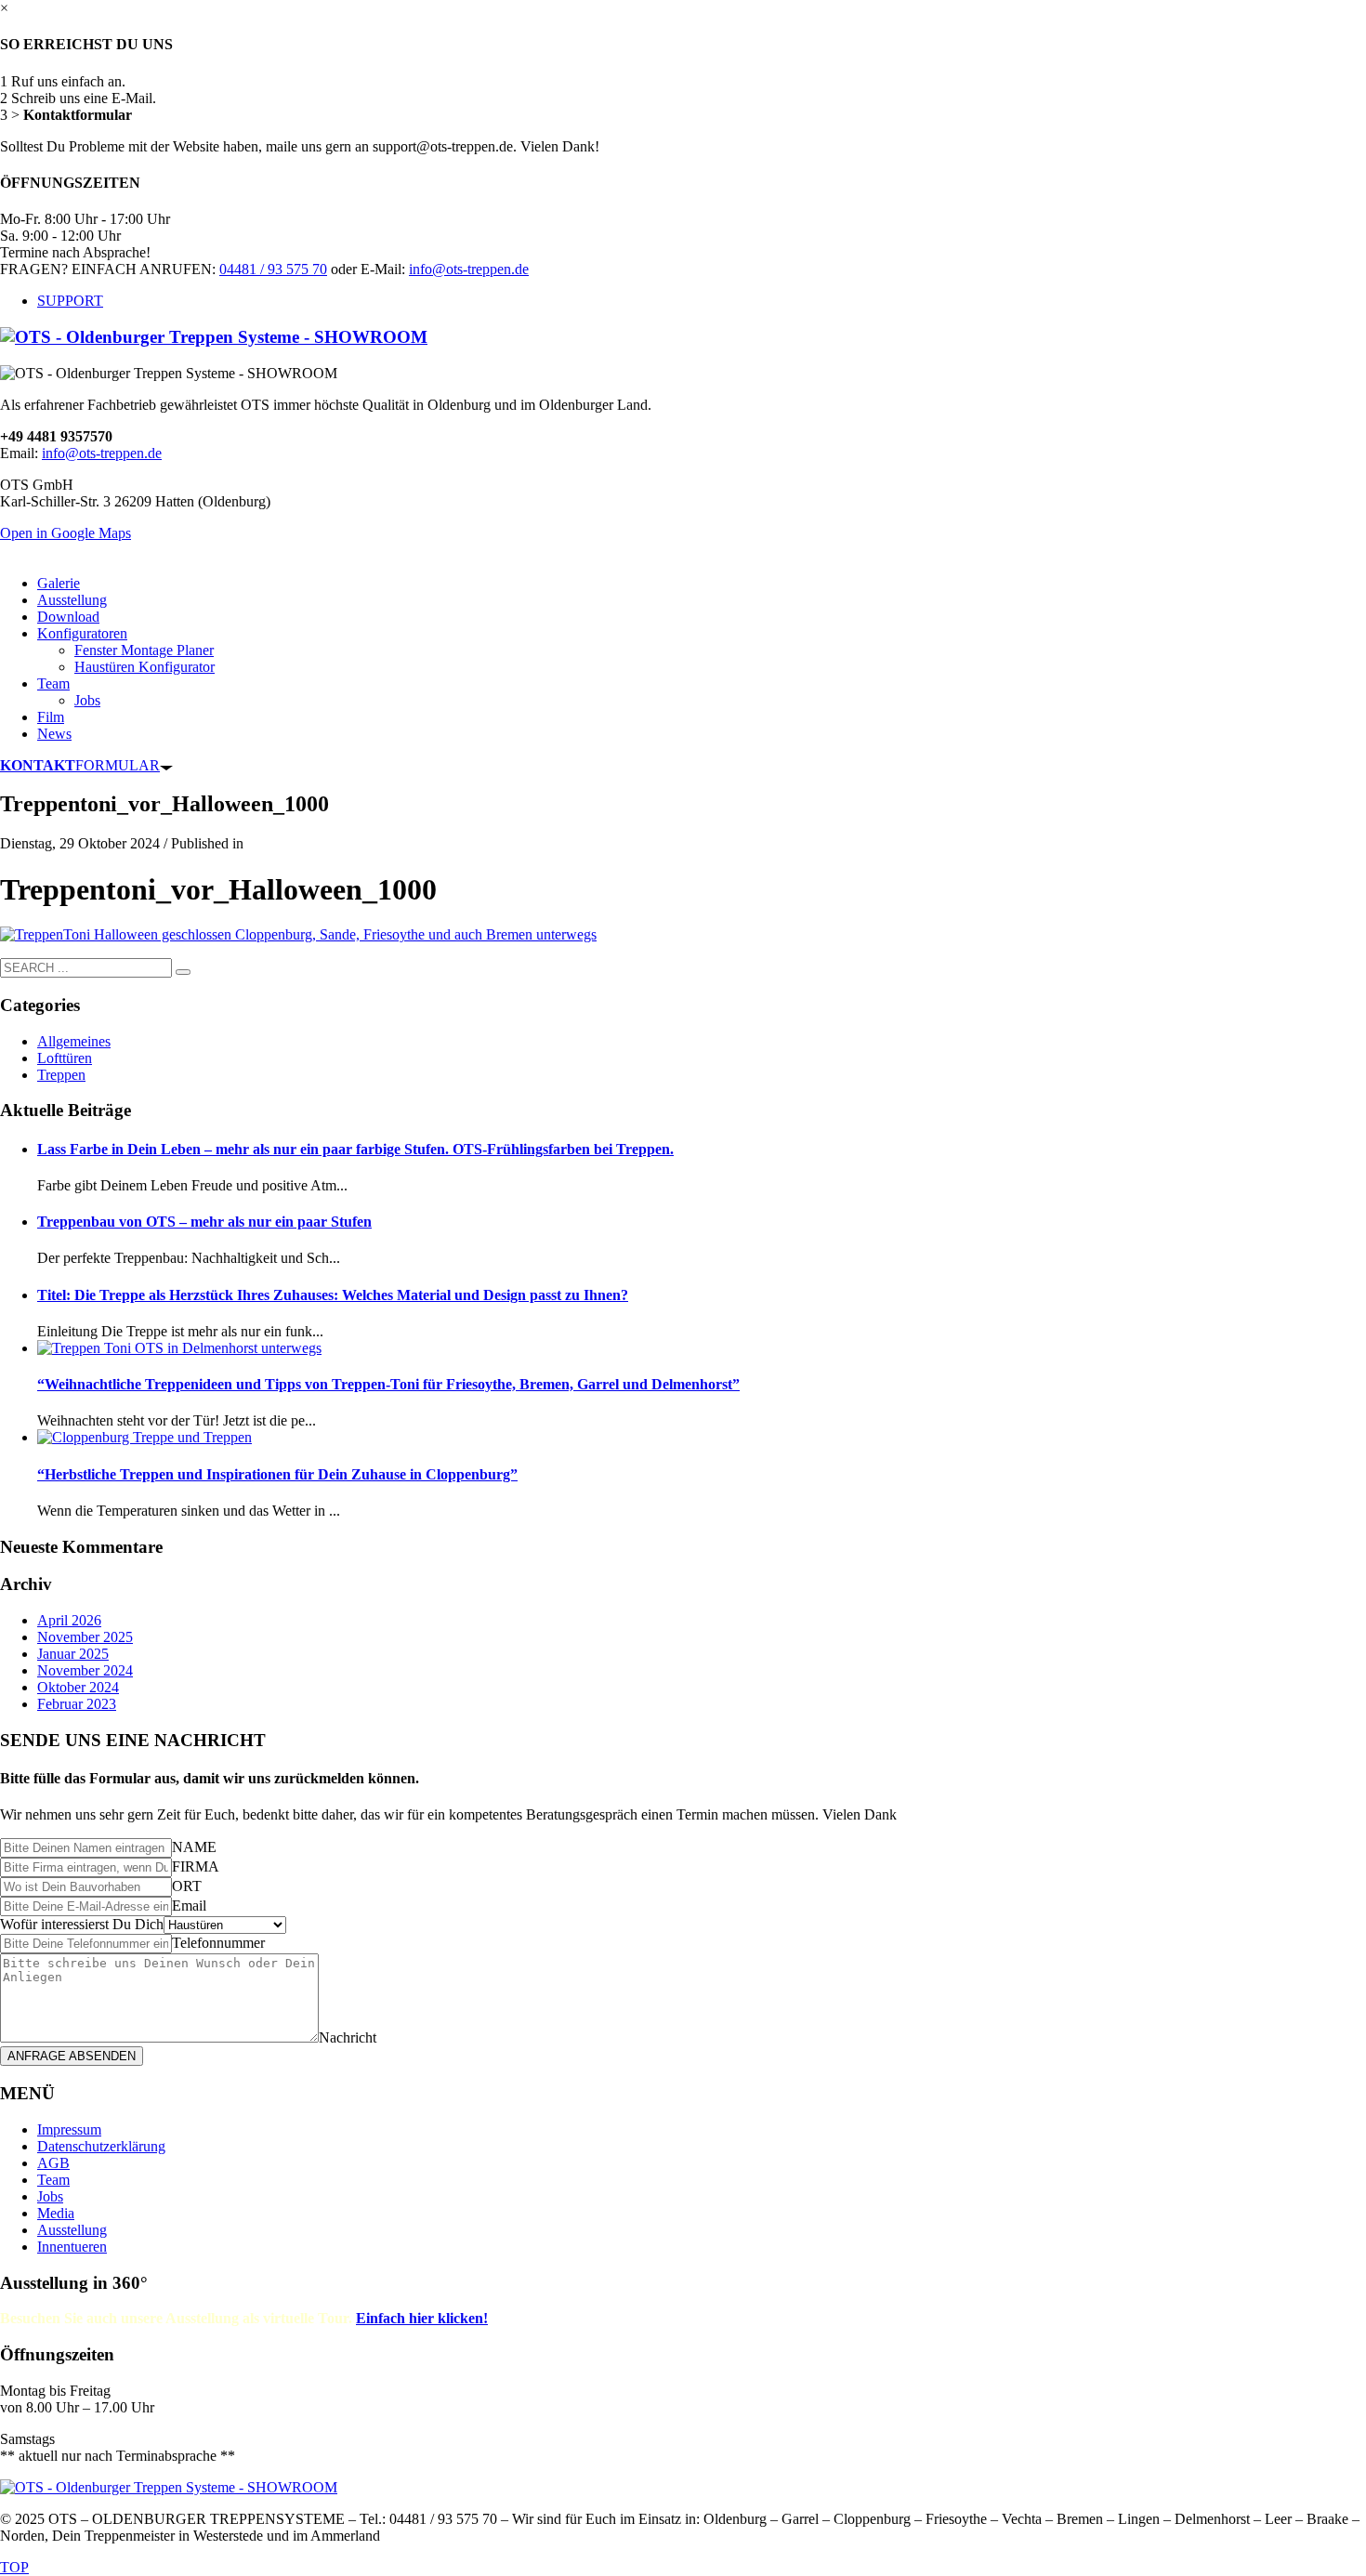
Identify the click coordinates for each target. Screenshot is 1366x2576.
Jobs (50, 2196)
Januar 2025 (73, 1654)
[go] (183, 972)
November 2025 (85, 1637)
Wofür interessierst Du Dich (82, 1924)
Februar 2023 (77, 1704)
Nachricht (348, 2037)
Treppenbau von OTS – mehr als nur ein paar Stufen (204, 1222)
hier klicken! (422, 2318)
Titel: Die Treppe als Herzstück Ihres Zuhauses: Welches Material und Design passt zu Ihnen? (333, 1295)
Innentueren (72, 2247)
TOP (14, 2567)
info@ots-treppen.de (469, 269)
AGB (53, 2163)
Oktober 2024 (78, 1687)
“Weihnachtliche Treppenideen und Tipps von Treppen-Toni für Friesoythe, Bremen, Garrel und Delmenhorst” (388, 1384)
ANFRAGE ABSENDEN (72, 2056)
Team (53, 2180)
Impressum (69, 2129)
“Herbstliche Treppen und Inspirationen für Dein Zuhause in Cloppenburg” (277, 1474)
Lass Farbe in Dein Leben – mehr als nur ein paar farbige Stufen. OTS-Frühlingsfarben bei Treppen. (355, 1149)
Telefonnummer (218, 1943)
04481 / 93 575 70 (273, 269)
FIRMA (196, 1866)
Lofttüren (65, 1058)
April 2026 (69, 1620)
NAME (194, 1847)
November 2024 (85, 1670)
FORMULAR (80, 765)
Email (189, 1906)
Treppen (61, 1075)
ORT (187, 1886)
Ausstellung (72, 2230)
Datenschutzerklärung (101, 2146)
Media (56, 2213)
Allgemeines (74, 1041)
